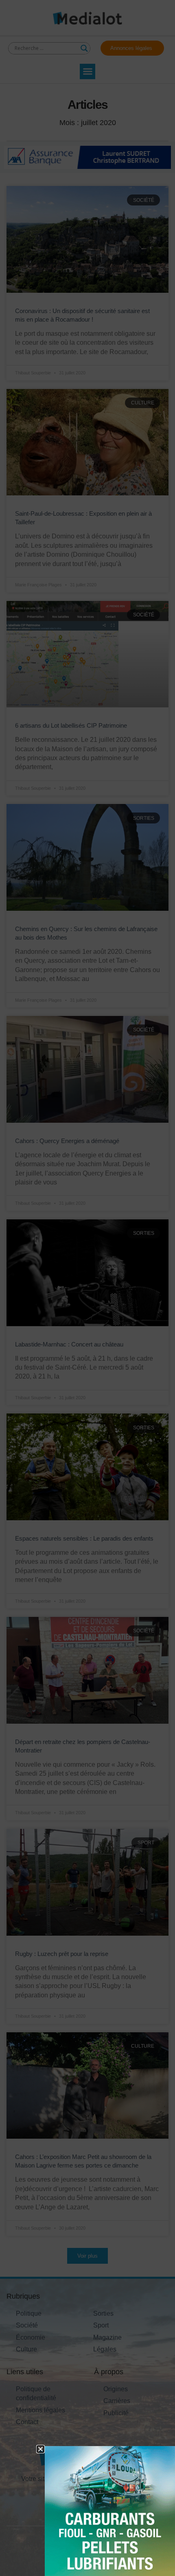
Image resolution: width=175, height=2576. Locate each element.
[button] (40, 2449)
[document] (87, 1288)
